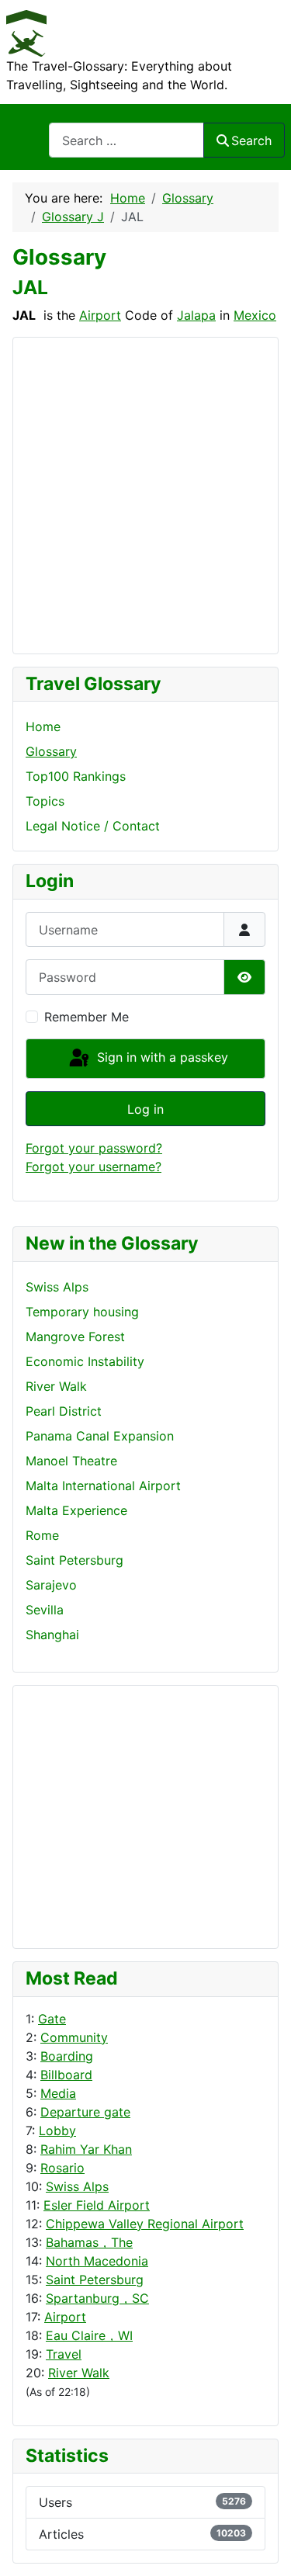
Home (43, 726)
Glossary (51, 751)
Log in (145, 1109)
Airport (65, 2317)
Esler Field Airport (97, 2205)
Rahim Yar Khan (86, 2149)
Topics (45, 801)
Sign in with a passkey (161, 1057)
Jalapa (196, 315)
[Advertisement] (88, 1815)
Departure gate (85, 2112)
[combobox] (126, 140)
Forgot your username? (94, 1167)
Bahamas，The (89, 2242)
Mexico (255, 315)
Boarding (67, 2056)
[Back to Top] (264, 2547)
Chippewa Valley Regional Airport (145, 2224)
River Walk (79, 2373)
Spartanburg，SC (97, 2298)
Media (58, 2093)
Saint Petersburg (95, 2280)
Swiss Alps (77, 2186)
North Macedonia (97, 2261)
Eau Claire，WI (89, 2335)
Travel (64, 2354)
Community (74, 2037)
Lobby (57, 2130)
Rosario (62, 2168)
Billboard (66, 2075)
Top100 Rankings (76, 776)
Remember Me (87, 1017)
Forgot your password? (94, 1148)
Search (251, 140)
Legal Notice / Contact (93, 826)
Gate (52, 2019)
